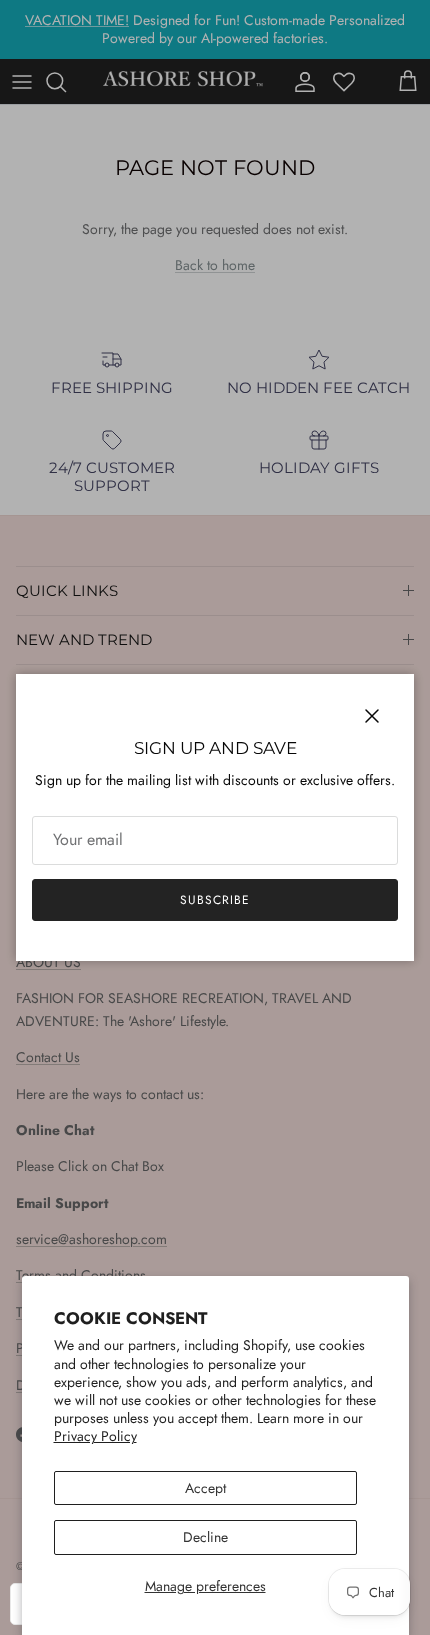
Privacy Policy (95, 1436)
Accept (205, 1488)
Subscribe (215, 900)
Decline (205, 1537)
